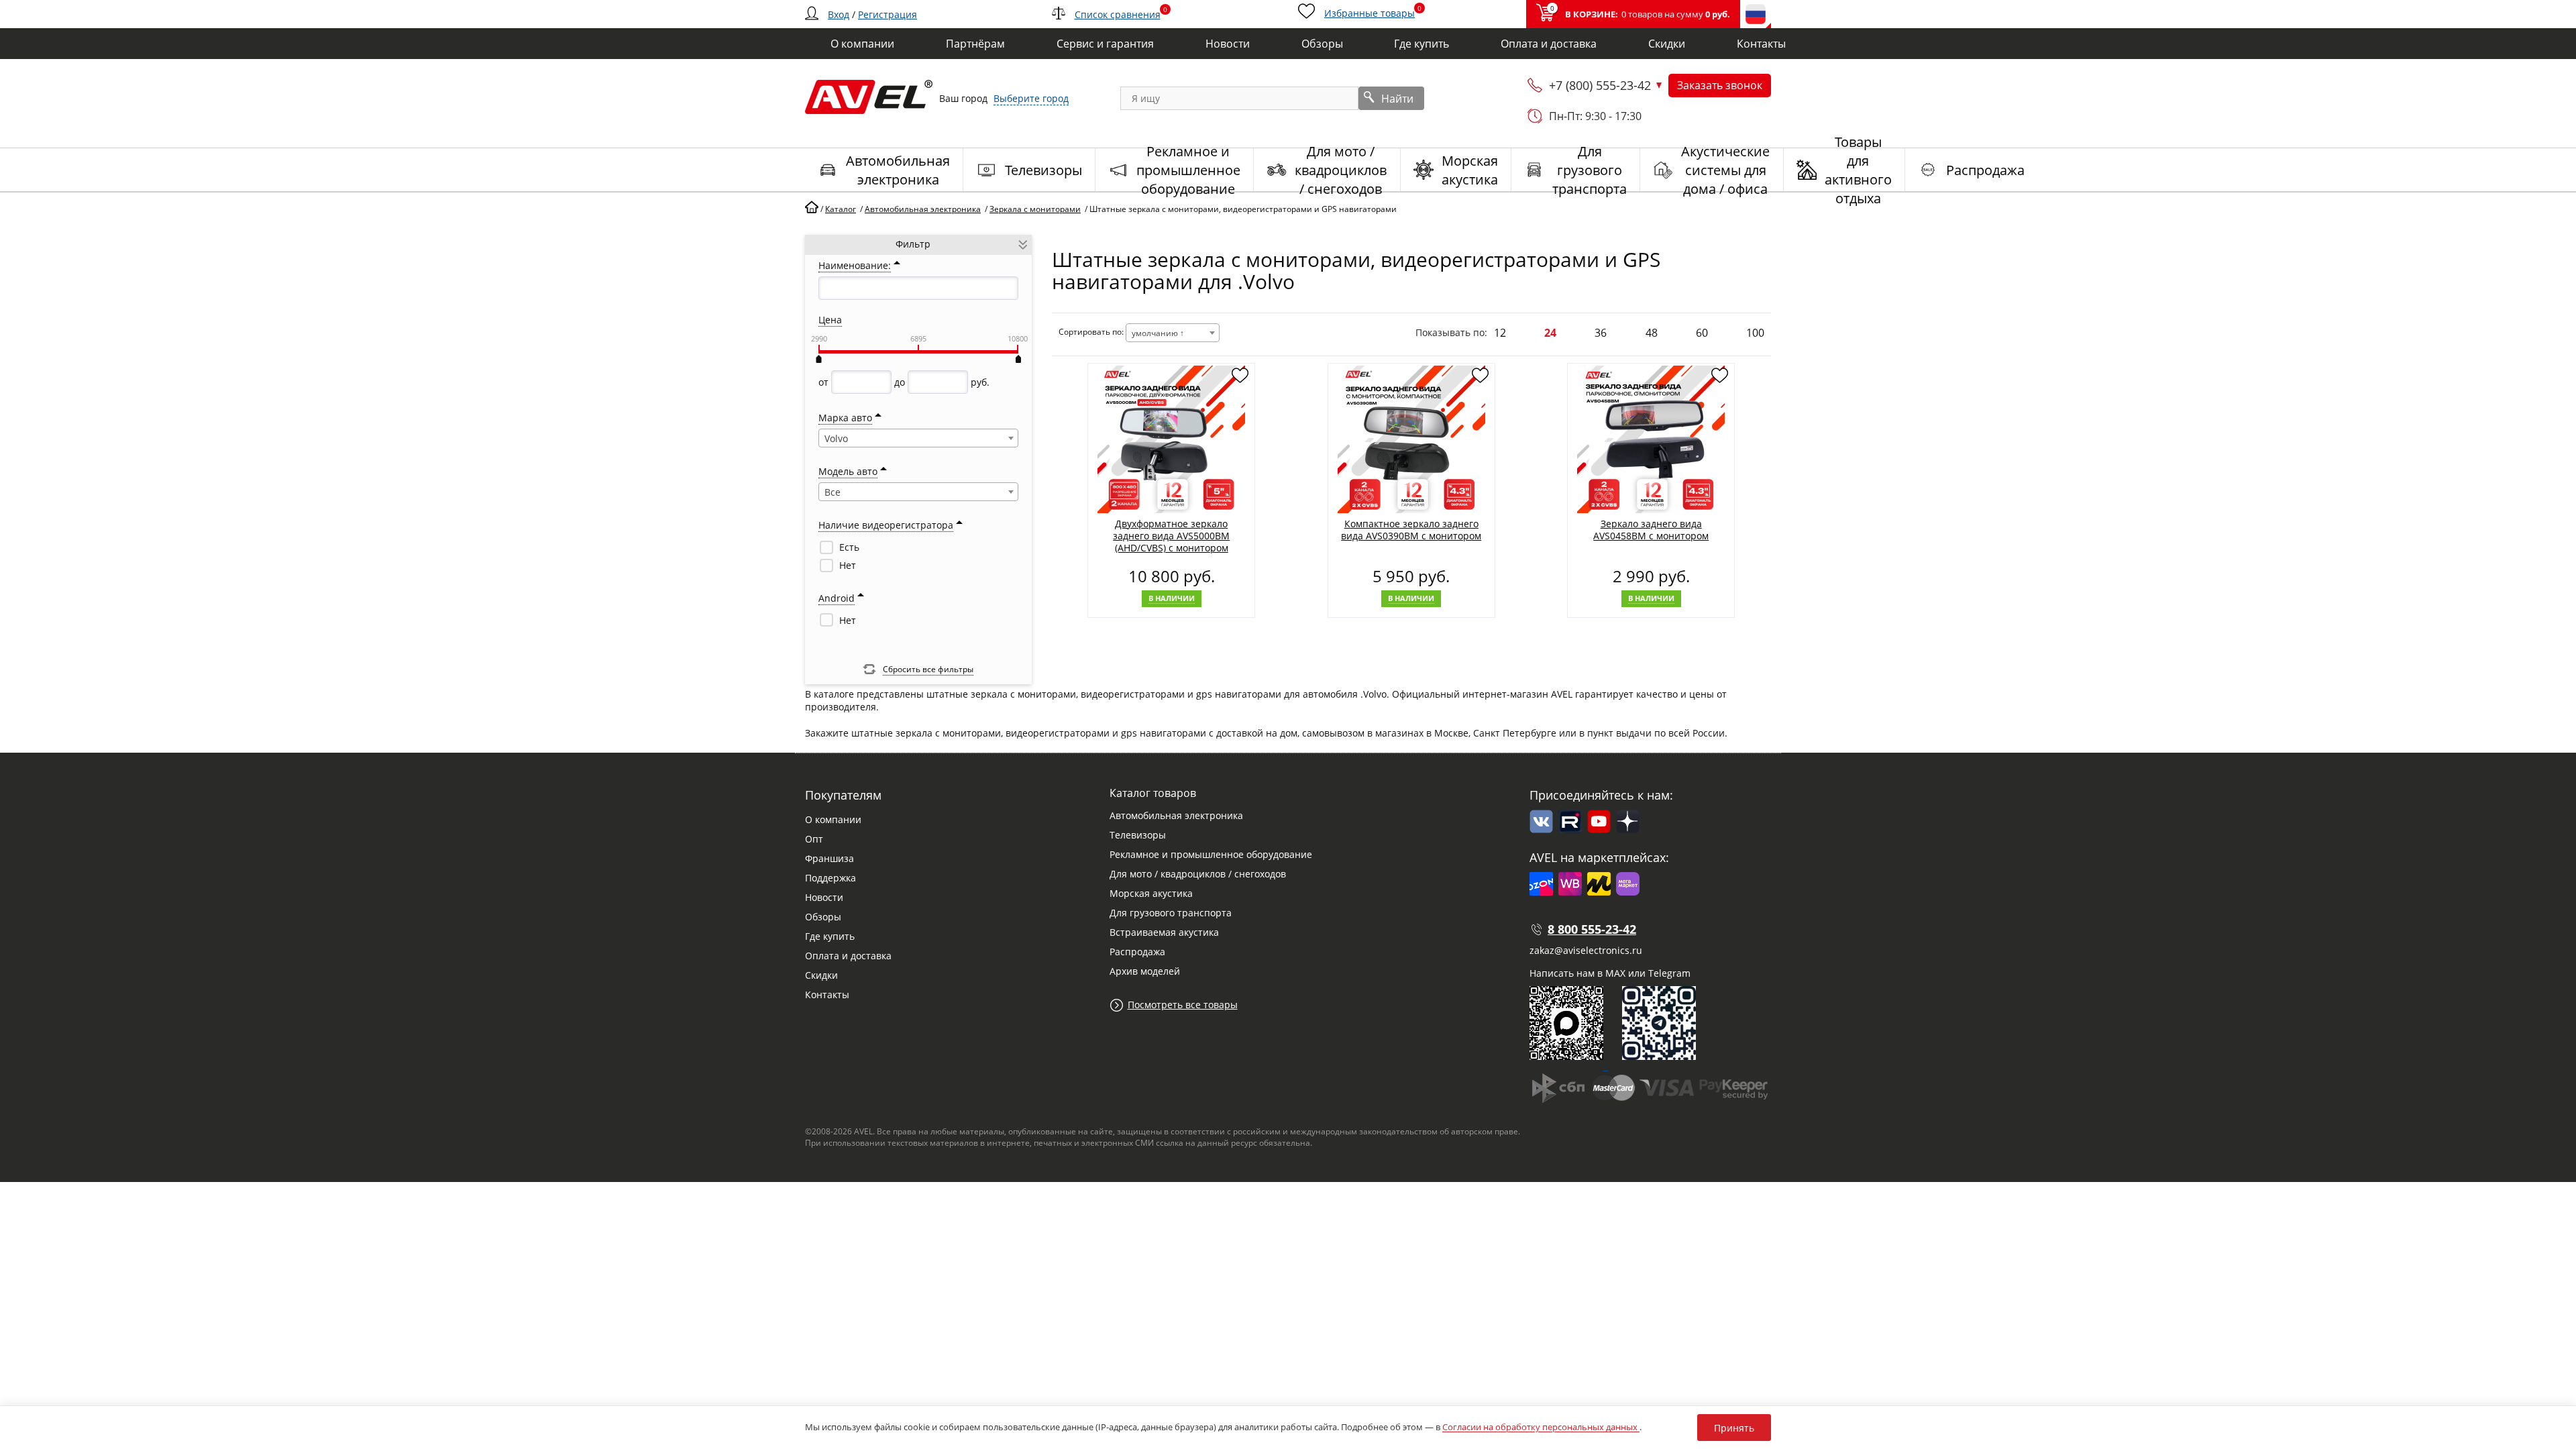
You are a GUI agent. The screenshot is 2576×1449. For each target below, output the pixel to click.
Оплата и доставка (848, 956)
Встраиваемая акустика (1164, 932)
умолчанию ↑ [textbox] (1158, 333)
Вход (839, 14)
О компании (833, 819)
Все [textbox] (833, 492)
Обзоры (823, 917)
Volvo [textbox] (836, 438)
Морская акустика (1151, 893)
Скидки (821, 975)
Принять (1734, 1428)
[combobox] (918, 438)
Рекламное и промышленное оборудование (1211, 854)
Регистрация (888, 14)
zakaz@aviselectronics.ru (1586, 950)
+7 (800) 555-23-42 (1600, 85)
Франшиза (829, 858)
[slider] (818, 359)
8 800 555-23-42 (1592, 929)
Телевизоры (1138, 835)
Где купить (830, 936)
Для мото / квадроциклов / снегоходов (1198, 874)
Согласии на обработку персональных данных (1541, 1427)
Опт (814, 839)
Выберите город (1031, 98)
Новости (824, 897)
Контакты (827, 995)
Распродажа (1137, 952)
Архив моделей (1145, 971)
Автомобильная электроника (1176, 815)
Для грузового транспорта (1171, 913)
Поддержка (830, 878)
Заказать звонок (1720, 85)
